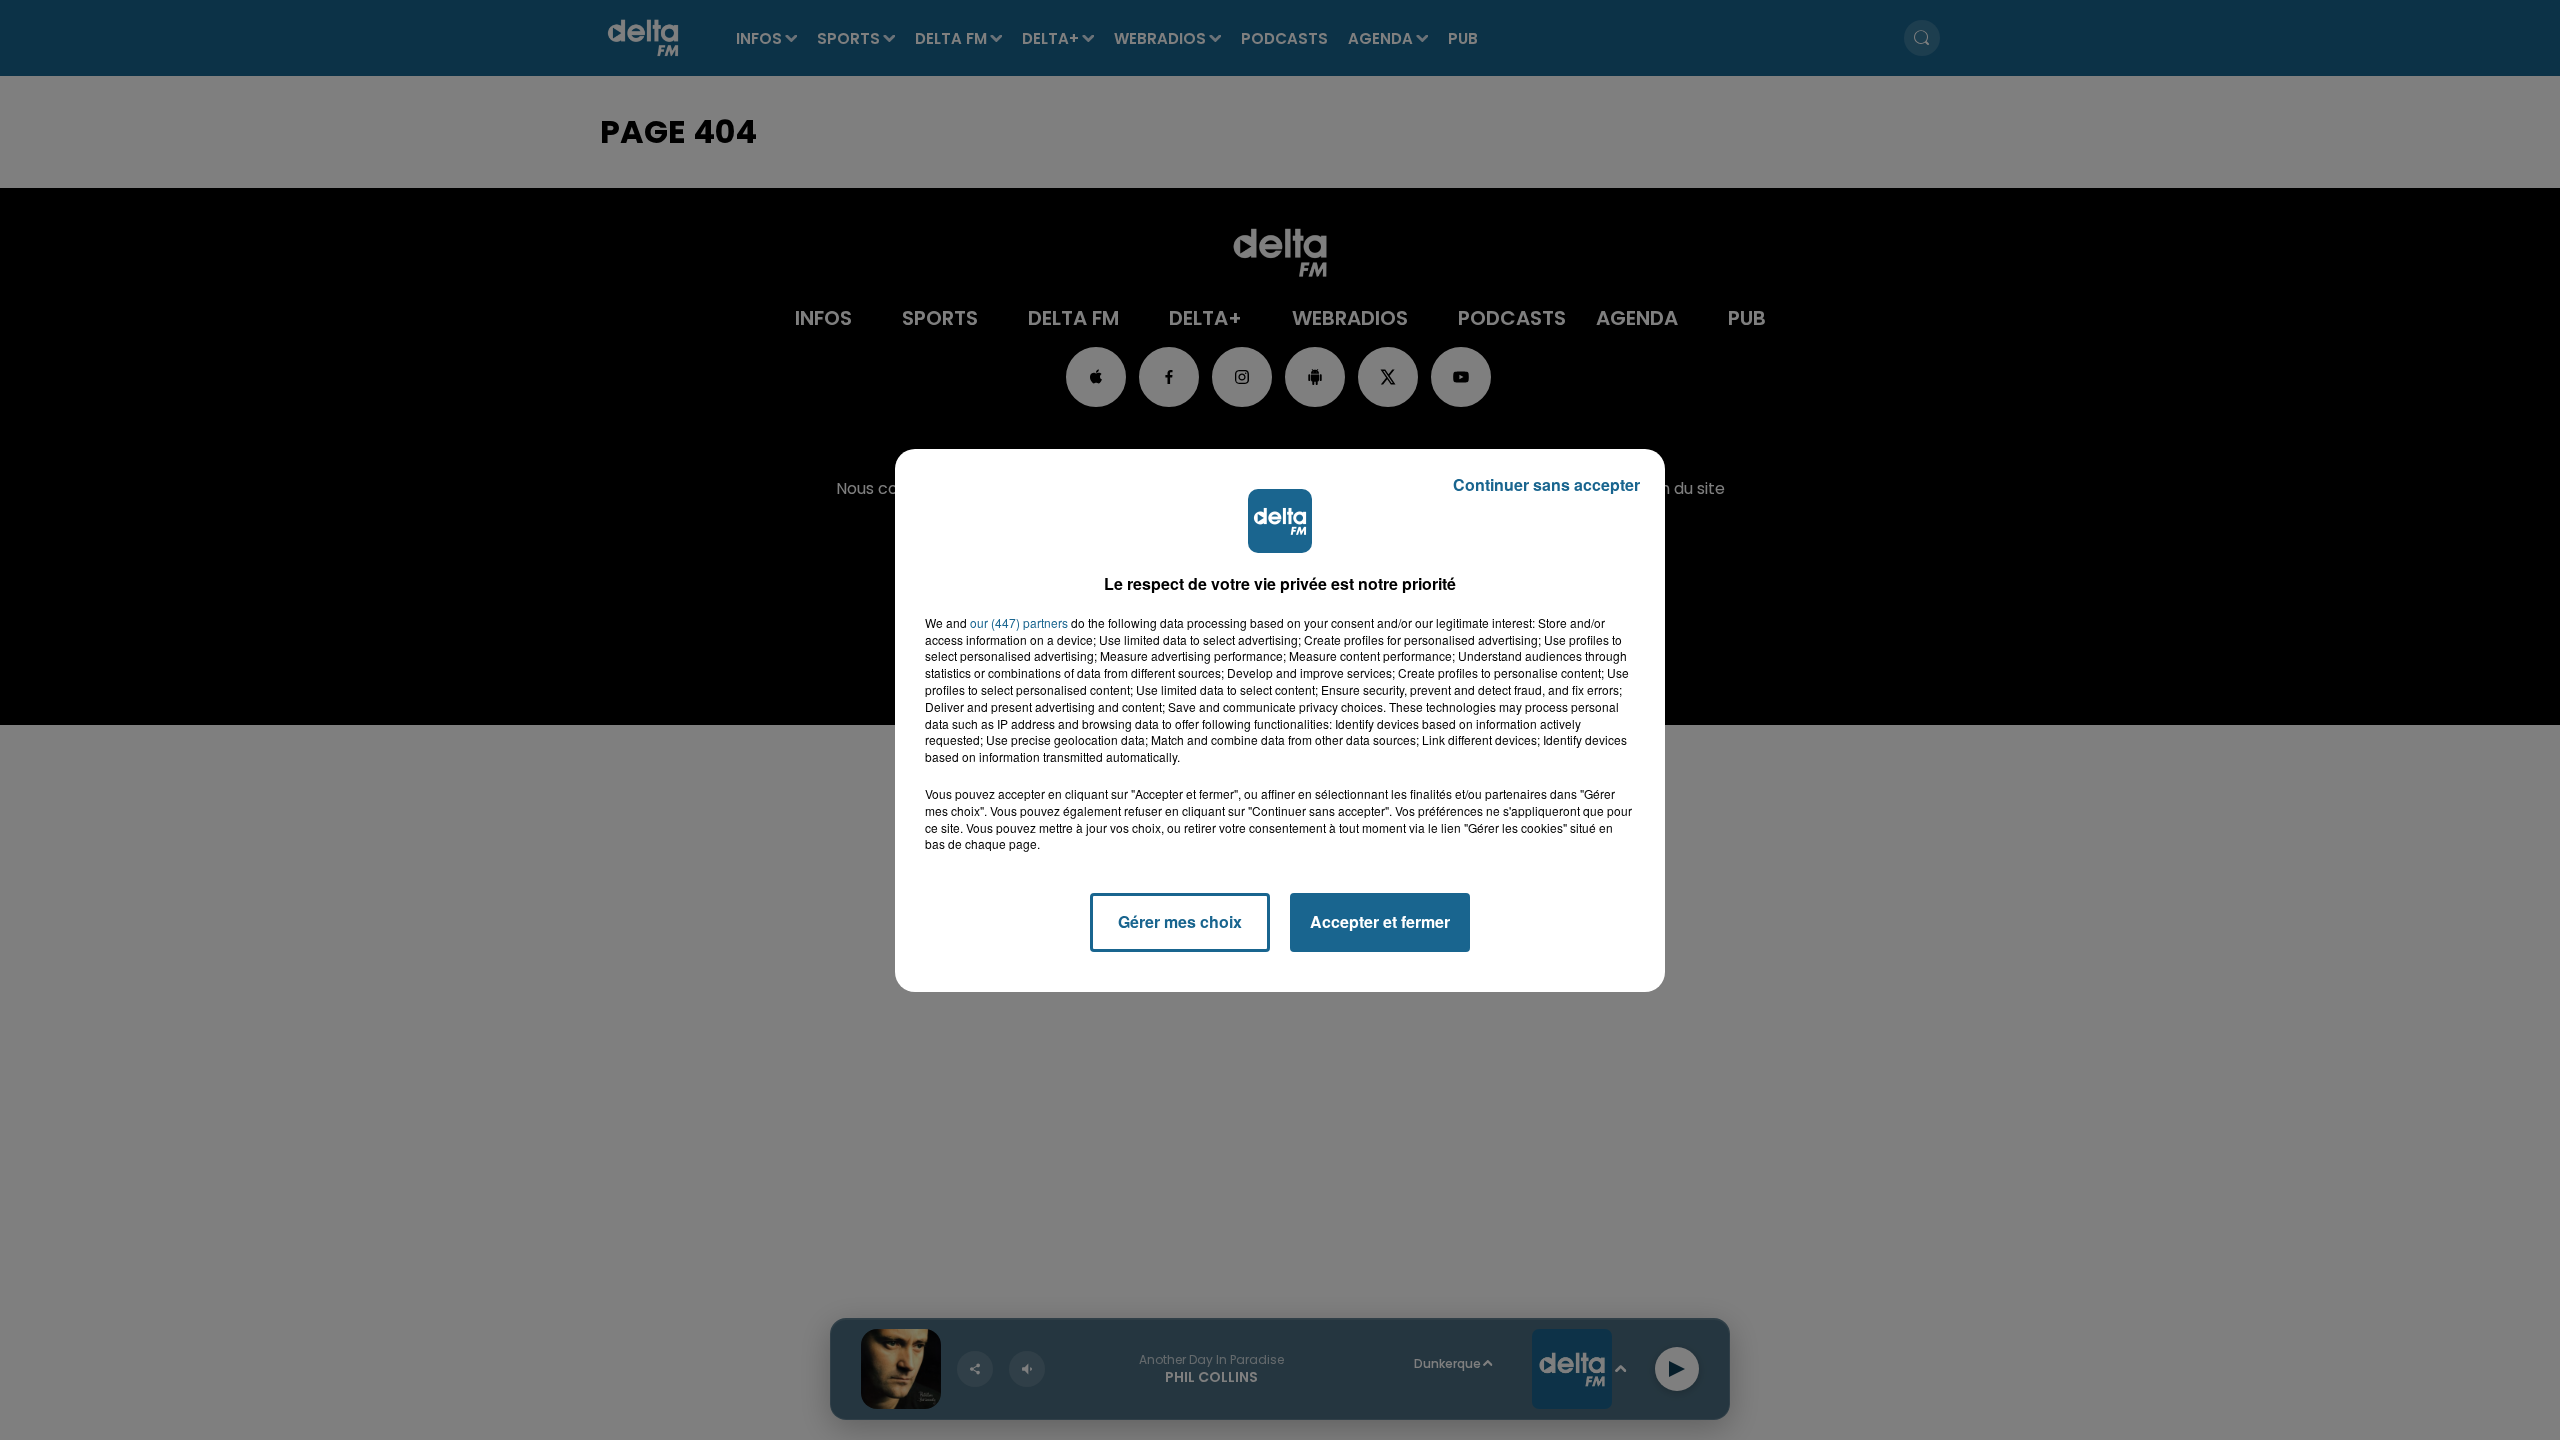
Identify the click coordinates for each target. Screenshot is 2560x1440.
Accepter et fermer (1380, 921)
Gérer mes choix (1180, 921)
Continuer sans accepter (1546, 484)
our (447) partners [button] (1019, 623)
